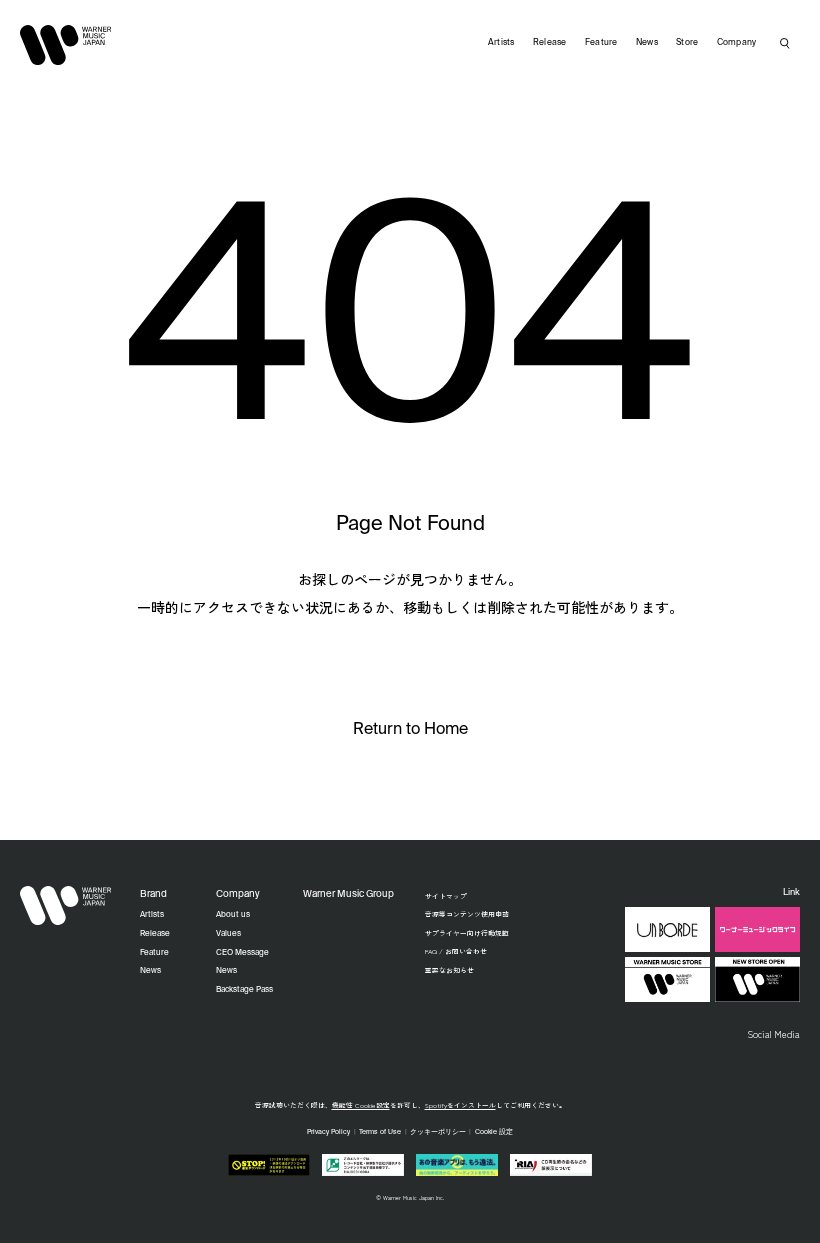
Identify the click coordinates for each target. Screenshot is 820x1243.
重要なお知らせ (449, 970)
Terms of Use (380, 1132)
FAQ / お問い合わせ (456, 951)
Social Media (773, 1034)
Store (687, 42)
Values (228, 934)
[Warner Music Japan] (66, 906)
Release (550, 42)
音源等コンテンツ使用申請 (467, 914)
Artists (501, 42)
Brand (153, 894)
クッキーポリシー (438, 1132)
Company (737, 42)
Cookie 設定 (494, 1132)
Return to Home (410, 730)
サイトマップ (446, 896)
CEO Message (242, 953)
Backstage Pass (244, 990)
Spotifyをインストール (460, 1105)
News (647, 42)
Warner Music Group (348, 894)
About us (233, 915)
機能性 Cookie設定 (361, 1105)
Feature (601, 42)
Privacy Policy (328, 1132)
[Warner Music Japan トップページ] (66, 45)
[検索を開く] (785, 43)
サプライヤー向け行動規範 (467, 933)
